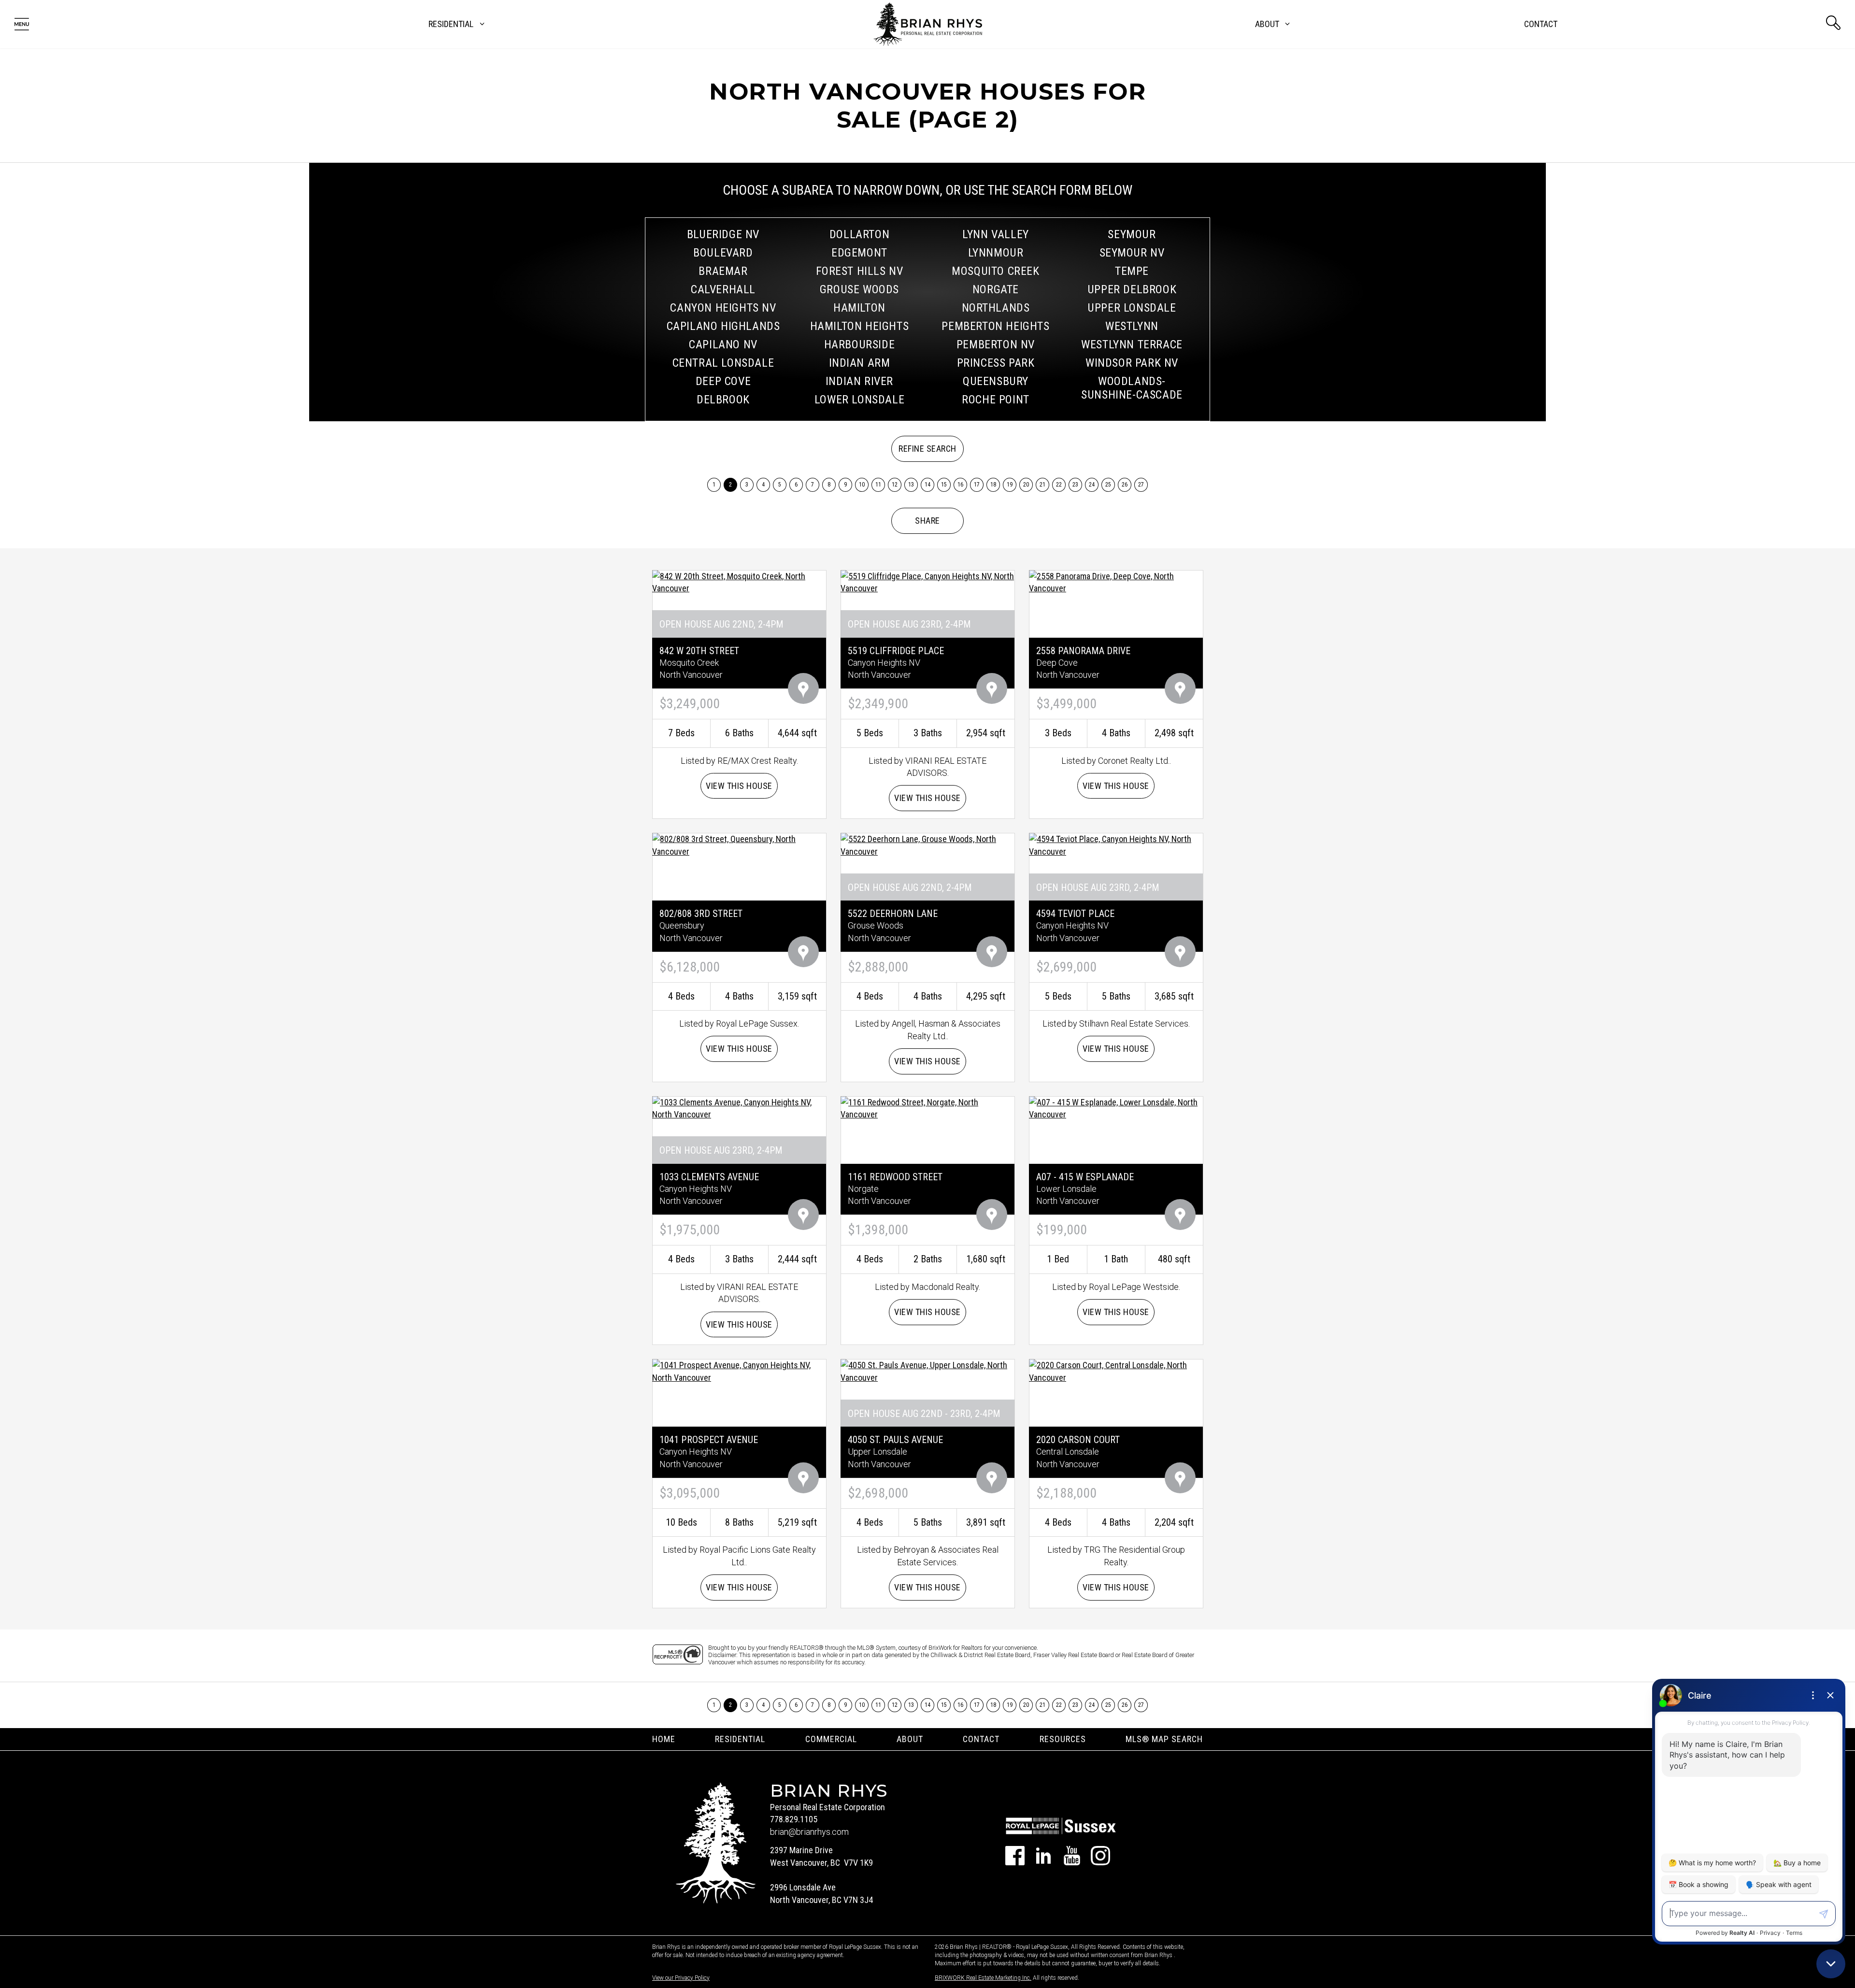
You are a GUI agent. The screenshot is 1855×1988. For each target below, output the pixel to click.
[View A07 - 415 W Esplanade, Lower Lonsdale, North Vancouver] (1116, 1108)
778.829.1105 (794, 1819)
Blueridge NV (723, 234)
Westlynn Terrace (1132, 344)
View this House (739, 786)
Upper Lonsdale (1132, 308)
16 (961, 485)
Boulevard (723, 253)
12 (895, 485)
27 (1141, 485)
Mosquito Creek (995, 271)
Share (927, 521)
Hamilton (859, 308)
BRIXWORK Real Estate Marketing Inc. (983, 1978)
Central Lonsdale (723, 363)
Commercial (831, 1739)
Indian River (859, 381)
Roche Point (996, 400)
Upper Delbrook (1132, 289)
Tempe (1132, 271)
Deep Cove (723, 381)
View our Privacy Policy (681, 1978)
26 (1125, 485)
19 (1010, 485)
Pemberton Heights (995, 326)
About (910, 1739)
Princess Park (996, 363)
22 (1059, 485)
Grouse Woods (859, 289)
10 (862, 485)
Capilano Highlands (723, 326)
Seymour (1132, 234)
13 (911, 485)
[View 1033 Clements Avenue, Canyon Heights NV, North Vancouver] (739, 1108)
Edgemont (859, 253)
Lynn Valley (996, 234)
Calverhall (723, 289)
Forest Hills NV (860, 271)
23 (1076, 485)
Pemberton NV (996, 344)
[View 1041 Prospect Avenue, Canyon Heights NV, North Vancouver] (739, 1371)
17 (977, 485)
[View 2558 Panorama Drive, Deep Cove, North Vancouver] (1116, 581)
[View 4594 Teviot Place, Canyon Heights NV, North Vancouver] (1116, 845)
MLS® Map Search (1164, 1739)
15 (944, 485)
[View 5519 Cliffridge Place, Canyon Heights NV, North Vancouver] (927, 581)
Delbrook (723, 400)
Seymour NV (1132, 253)
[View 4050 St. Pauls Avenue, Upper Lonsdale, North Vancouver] (927, 1371)
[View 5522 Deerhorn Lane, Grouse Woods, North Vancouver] (927, 845)
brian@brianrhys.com (809, 1832)
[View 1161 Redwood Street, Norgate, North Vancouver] (927, 1108)
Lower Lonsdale (859, 400)
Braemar (723, 271)
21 (1043, 485)
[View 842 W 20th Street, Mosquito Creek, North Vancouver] (739, 581)
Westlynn (1132, 326)
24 (1092, 485)
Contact (1541, 24)
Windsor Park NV (1132, 363)
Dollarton (859, 234)
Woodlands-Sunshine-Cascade (1132, 388)
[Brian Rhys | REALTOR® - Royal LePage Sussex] (928, 24)
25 (1108, 485)
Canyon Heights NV (723, 308)
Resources (1063, 1739)
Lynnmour (996, 253)
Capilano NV (723, 344)
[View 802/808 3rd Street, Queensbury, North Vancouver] (739, 845)
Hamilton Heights (860, 326)
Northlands (996, 308)
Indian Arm (860, 363)
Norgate (996, 289)
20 (1026, 485)
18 (993, 485)
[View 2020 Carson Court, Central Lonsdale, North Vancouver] (1116, 1371)
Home (664, 1739)
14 (928, 485)
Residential (740, 1739)
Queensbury (996, 381)
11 (878, 485)
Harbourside (860, 344)
